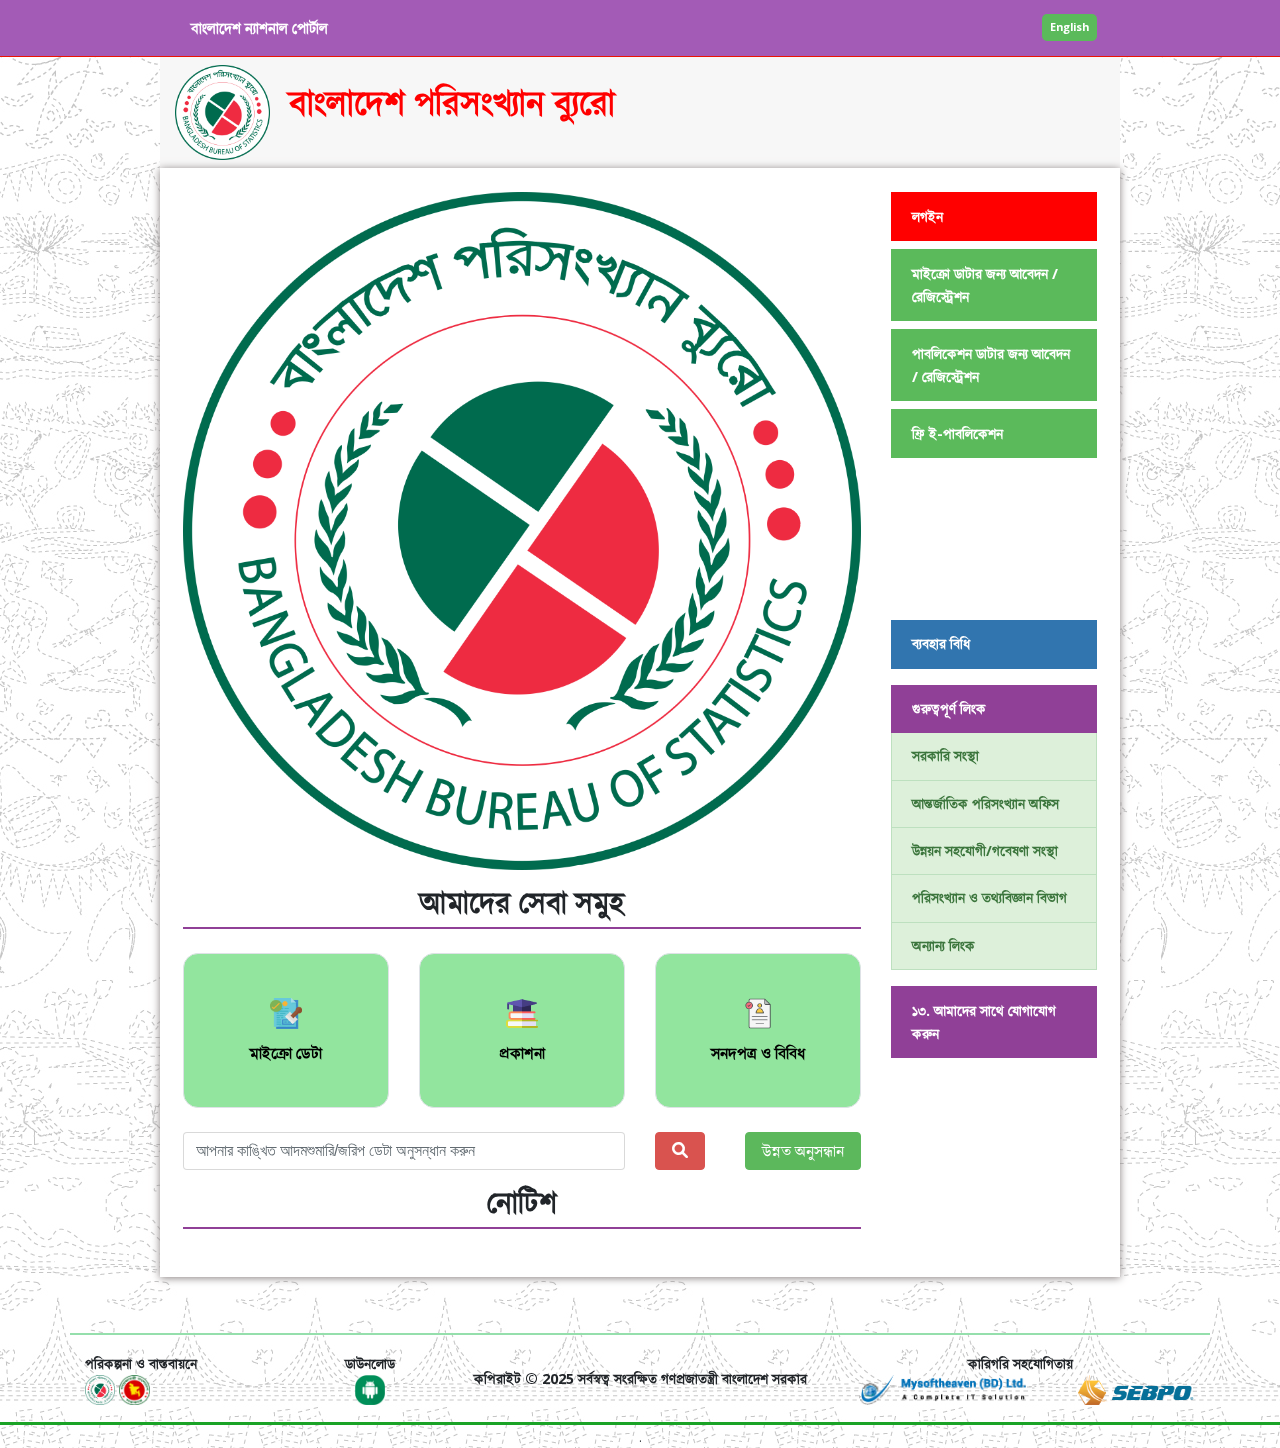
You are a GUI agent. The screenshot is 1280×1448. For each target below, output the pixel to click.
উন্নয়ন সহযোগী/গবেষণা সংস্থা (985, 850)
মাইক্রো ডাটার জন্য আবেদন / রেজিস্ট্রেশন (985, 285)
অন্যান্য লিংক (943, 945)
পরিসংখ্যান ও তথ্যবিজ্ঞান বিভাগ (989, 897)
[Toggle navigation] (113, 1305)
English (1069, 26)
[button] (234, 531)
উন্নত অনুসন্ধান (803, 1151)
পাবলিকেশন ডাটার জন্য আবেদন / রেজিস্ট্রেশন (991, 365)
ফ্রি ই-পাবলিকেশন (957, 433)
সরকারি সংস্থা (945, 755)
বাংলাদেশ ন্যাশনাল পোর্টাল (259, 28)
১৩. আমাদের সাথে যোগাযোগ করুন (984, 1022)
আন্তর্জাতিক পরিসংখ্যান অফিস (985, 803)
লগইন (927, 216)
